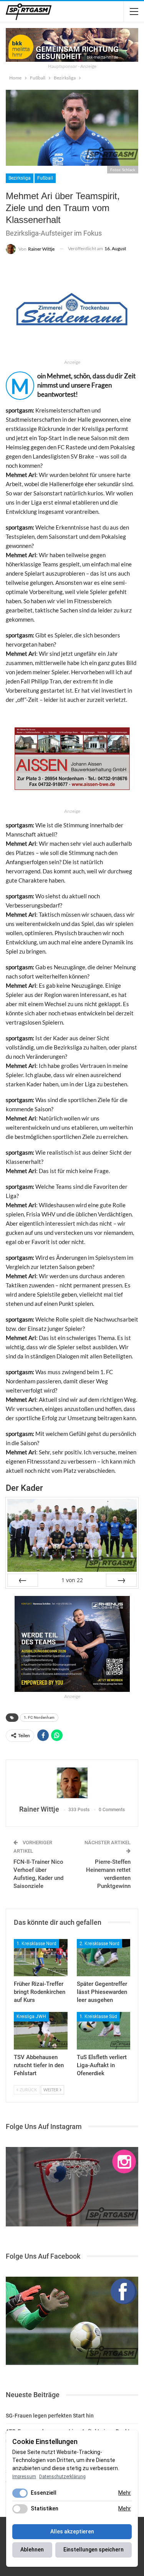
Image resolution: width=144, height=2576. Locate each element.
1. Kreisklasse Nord (36, 1944)
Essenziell (44, 2493)
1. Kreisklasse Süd (98, 2017)
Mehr (125, 2493)
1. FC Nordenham (39, 1717)
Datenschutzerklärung (62, 2477)
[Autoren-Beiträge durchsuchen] (72, 1783)
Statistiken (45, 2508)
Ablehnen (32, 2550)
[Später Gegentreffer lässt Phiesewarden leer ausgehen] (104, 1958)
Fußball (45, 178)
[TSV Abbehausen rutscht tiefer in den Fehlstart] (41, 2031)
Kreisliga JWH (31, 2017)
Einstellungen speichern (94, 2550)
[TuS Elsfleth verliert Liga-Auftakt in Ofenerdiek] (104, 2031)
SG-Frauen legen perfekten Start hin (50, 2416)
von (72, 1580)
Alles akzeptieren (72, 2531)
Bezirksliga (20, 178)
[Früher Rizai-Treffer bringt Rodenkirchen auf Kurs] (41, 1958)
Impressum (24, 2477)
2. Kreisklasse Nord (99, 1944)
